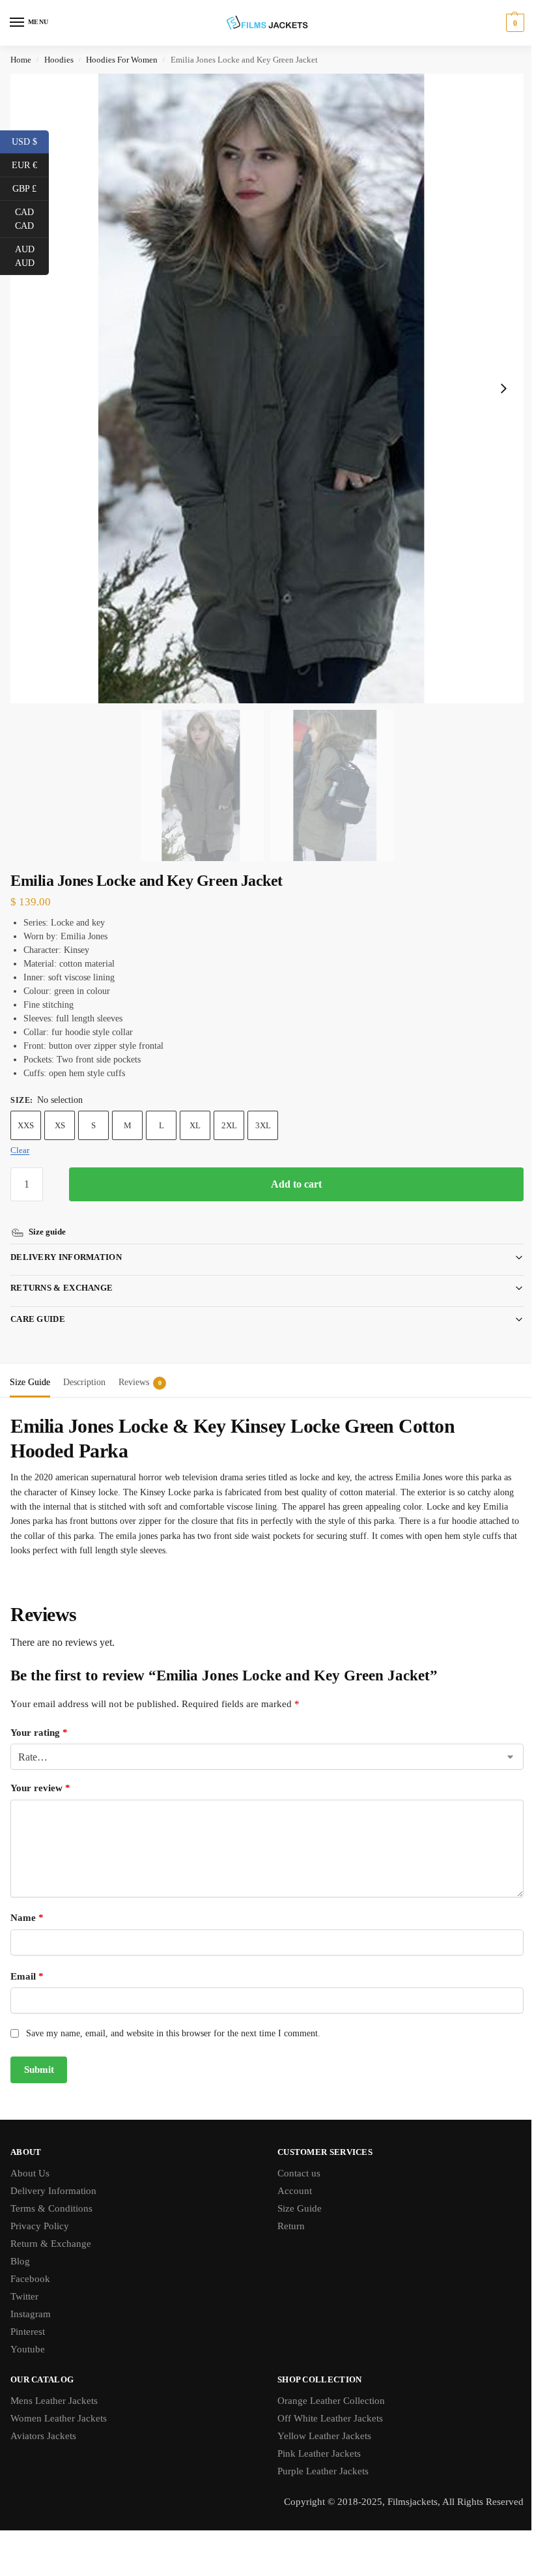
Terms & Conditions (51, 2193)
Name (27, 1903)
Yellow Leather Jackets (320, 2421)
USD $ (30, 141)
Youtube (28, 2334)
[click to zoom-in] (267, 388)
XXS (26, 1125)
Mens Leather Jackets (54, 2386)
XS (60, 1125)
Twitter (24, 2281)
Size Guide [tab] (30, 1367)
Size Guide (295, 2193)
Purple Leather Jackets (318, 2456)
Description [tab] (84, 1367)
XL (195, 1125)
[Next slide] (503, 388)
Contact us (294, 2158)
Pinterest (28, 2317)
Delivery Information (66, 1242)
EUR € (30, 164)
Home (21, 60)
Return (287, 2211)
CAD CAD (32, 219)
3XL (263, 1125)
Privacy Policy (40, 2211)
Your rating (39, 1718)
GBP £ (31, 188)
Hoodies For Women (122, 60)
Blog (20, 2246)
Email (27, 1961)
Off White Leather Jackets (326, 2403)
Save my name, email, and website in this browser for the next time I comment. (173, 2018)
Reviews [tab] (140, 1367)
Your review (40, 1773)
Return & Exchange (51, 2229)
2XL (229, 1125)
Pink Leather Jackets (315, 2438)
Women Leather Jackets (59, 2403)
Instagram (31, 2299)
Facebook (30, 2264)
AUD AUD (32, 256)
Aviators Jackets (43, 2421)
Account (290, 2176)
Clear (20, 1150)
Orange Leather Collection (327, 2386)
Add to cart (296, 1184)
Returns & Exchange (62, 1273)
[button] (513, 23)
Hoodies (59, 60)
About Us (30, 2158)
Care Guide (38, 1304)
